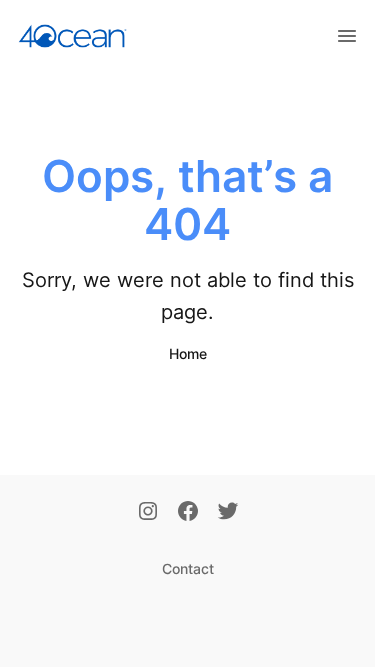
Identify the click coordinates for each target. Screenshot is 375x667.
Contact (188, 568)
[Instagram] (148, 513)
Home (188, 353)
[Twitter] (228, 513)
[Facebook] (188, 513)
